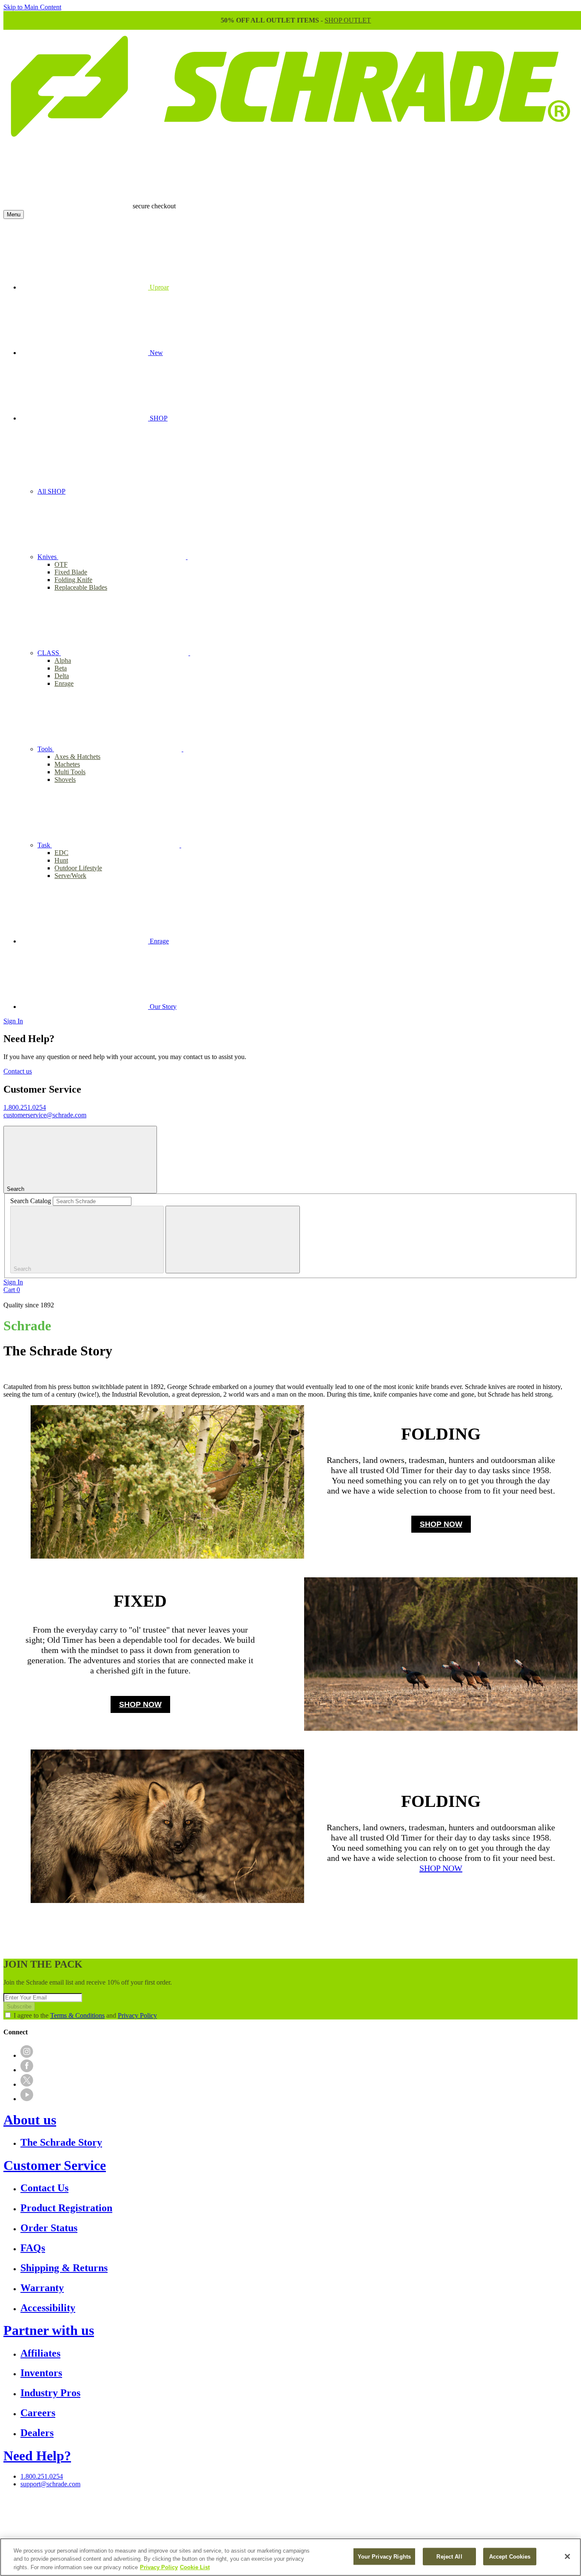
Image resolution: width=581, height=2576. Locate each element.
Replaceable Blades (81, 587)
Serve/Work (70, 876)
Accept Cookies (510, 2556)
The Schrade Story (61, 2142)
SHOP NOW (441, 1524)
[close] (233, 1240)
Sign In (13, 1021)
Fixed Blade (71, 572)
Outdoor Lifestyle (78, 868)
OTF (61, 564)
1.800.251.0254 (25, 1107)
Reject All (449, 2556)
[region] (290, 2557)
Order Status (49, 2228)
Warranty (42, 2288)
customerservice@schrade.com (45, 1115)
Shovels (65, 780)
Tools (46, 749)
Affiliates (40, 2353)
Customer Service (55, 2165)
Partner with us (49, 2330)
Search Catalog (31, 1201)
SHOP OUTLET (348, 20)
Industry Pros (50, 2393)
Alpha (63, 660)
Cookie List (195, 2567)
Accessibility (48, 2308)
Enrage (64, 683)
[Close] (567, 2556)
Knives (48, 557)
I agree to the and (85, 2015)
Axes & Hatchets (77, 757)
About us (30, 2120)
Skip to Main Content (32, 7)
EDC (61, 853)
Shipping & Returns (64, 2268)
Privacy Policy (137, 2015)
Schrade (27, 1326)
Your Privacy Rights (384, 2556)
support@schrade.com (50, 2484)
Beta (61, 668)
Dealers (37, 2433)
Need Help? (37, 2456)
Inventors (41, 2373)
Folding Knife (73, 580)
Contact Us (44, 2188)
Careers (38, 2413)
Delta (62, 676)
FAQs (33, 2248)
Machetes (67, 764)
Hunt (61, 860)
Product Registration (66, 2208)
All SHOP (51, 491)
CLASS (49, 653)
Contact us (18, 1071)
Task (45, 845)
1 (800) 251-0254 (289, 2511)
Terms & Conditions (77, 2015)
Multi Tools (70, 772)
